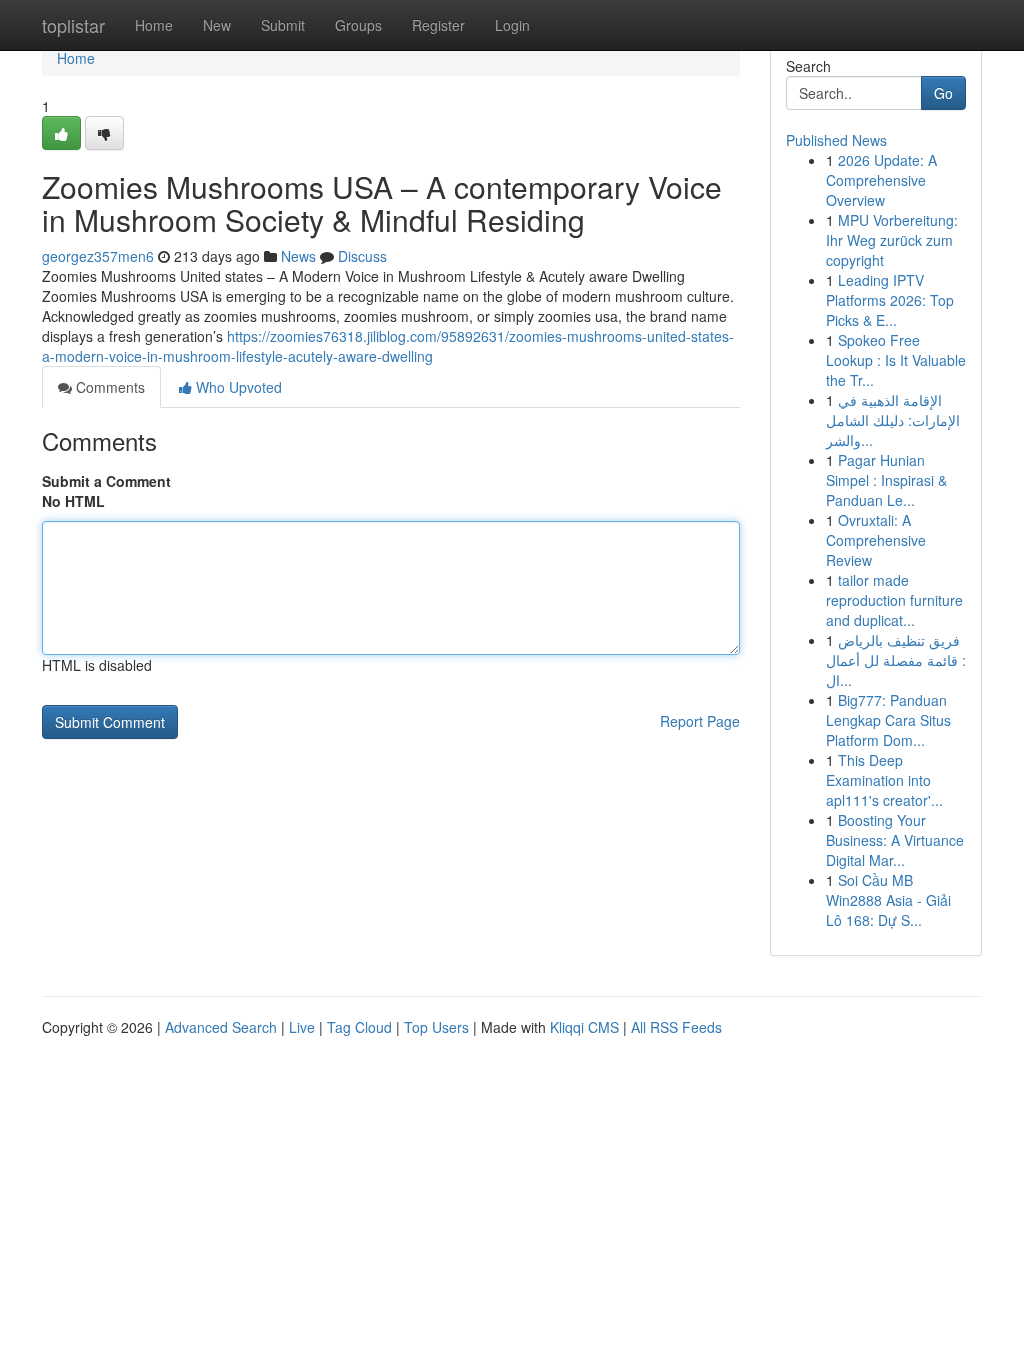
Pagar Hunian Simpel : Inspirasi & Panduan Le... (886, 480)
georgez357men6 (98, 256)
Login (512, 25)
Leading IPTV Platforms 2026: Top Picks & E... (890, 300)
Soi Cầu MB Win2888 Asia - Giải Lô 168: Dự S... (888, 900)
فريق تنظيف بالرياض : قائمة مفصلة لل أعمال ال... (896, 660)
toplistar (73, 25)
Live (302, 1027)
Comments (108, 387)
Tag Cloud (359, 1027)
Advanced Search (221, 1027)
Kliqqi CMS (584, 1027)
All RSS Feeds (676, 1027)
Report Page (700, 721)
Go (943, 93)
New (217, 25)
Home (154, 25)
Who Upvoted (237, 387)
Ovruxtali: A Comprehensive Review (876, 540)
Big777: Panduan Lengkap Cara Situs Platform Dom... (888, 720)
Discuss (362, 256)
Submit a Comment (106, 481)
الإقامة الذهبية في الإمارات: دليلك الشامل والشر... (893, 420)
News (298, 256)
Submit (283, 25)
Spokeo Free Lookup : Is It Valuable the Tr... (896, 360)
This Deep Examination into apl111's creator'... (884, 780)
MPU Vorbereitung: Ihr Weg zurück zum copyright (892, 240)
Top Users (436, 1027)
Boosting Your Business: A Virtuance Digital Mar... (895, 840)
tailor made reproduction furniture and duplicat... (894, 600)
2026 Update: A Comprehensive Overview (881, 180)
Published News (836, 140)
